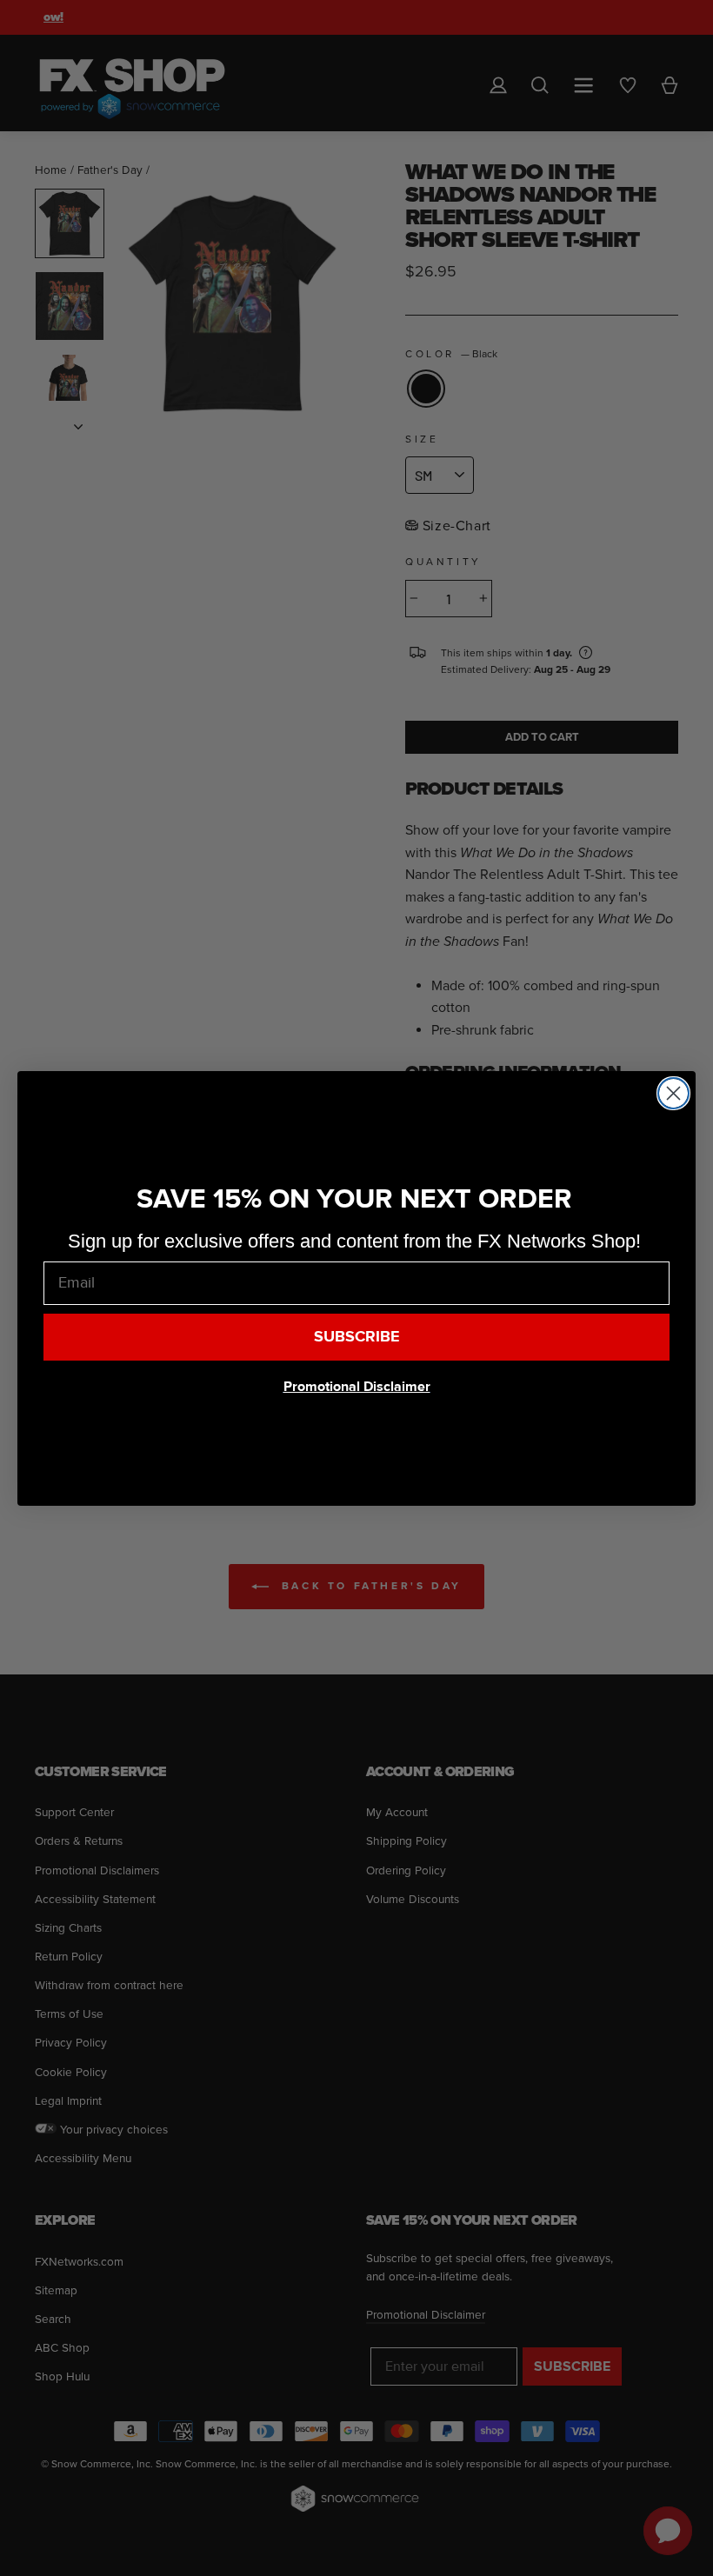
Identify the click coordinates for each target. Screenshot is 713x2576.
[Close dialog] (673, 1093)
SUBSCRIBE (357, 1337)
